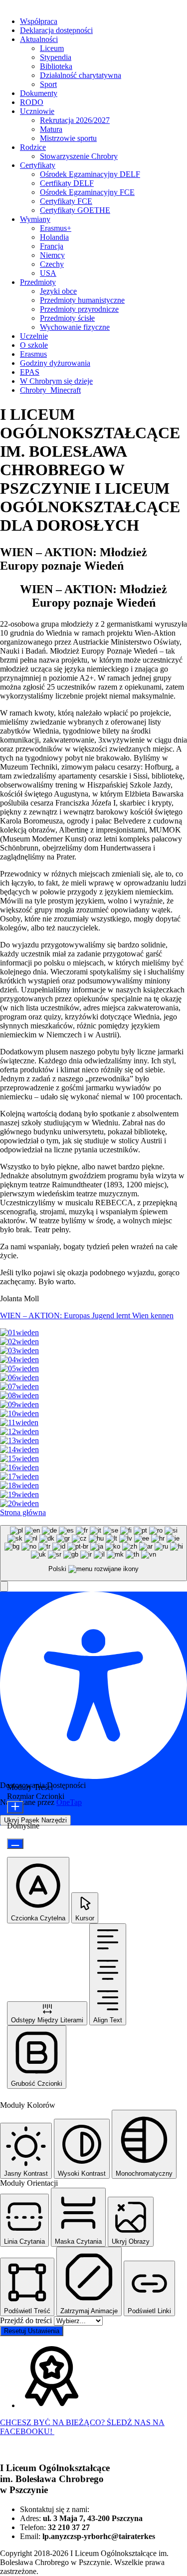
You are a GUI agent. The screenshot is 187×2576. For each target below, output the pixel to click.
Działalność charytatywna (81, 75)
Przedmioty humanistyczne (82, 300)
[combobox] (93, 1553)
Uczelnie (34, 336)
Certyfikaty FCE (66, 201)
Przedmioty (38, 282)
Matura (51, 129)
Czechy (52, 264)
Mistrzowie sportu (68, 138)
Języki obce (58, 291)
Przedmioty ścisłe (67, 318)
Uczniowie (37, 111)
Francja (52, 246)
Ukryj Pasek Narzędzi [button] (35, 1820)
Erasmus (33, 354)
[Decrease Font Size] (15, 1844)
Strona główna (23, 1512)
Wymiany (35, 219)
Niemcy (52, 255)
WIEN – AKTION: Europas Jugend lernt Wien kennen (87, 1315)
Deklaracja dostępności (56, 30)
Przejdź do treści (27, 2320)
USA (48, 273)
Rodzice (33, 147)
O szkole (34, 345)
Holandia (54, 237)
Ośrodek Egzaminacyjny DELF (90, 174)
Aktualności (39, 39)
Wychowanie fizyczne (75, 327)
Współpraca (39, 21)
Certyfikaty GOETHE (75, 210)
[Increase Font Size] (15, 1807)
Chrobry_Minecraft (50, 390)
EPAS (30, 372)
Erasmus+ (56, 228)
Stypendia (56, 57)
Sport (48, 84)
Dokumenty (39, 93)
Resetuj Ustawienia (32, 2331)
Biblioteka (56, 66)
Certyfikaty (38, 165)
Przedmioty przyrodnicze (79, 309)
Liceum (52, 48)
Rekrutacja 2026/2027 (75, 120)
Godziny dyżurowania (55, 363)
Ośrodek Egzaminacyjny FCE (87, 192)
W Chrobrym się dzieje (56, 381)
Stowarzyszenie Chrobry (79, 156)
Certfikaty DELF (67, 183)
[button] (4, 1586)
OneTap (69, 1802)
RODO (32, 102)
